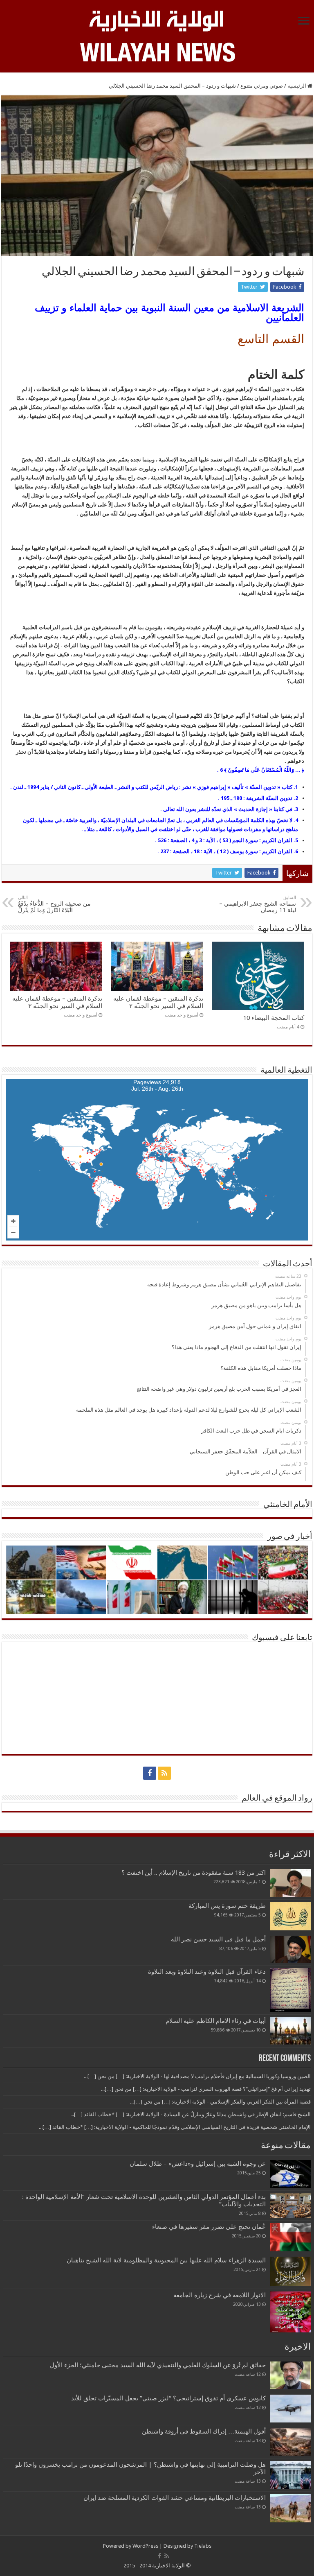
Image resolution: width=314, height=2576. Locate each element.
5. (296, 840)
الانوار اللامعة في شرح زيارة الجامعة (220, 2295)
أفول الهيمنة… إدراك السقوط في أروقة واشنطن (204, 2431)
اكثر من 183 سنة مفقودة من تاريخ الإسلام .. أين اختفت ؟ (194, 1873)
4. (296, 820)
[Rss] (164, 1773)
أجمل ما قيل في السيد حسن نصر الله (218, 1939)
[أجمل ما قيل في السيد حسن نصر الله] (290, 1949)
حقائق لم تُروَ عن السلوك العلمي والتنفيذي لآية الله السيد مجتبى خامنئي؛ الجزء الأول (158, 2365)
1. (296, 787)
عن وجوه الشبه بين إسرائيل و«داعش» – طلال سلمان (198, 2164)
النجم (238, 840)
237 (165, 851)
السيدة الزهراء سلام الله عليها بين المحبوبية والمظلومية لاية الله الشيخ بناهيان (166, 2260)
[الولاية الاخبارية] (157, 20)
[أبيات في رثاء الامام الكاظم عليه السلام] (290, 2031)
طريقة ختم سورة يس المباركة (227, 1906)
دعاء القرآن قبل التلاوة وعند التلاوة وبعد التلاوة (207, 1972)
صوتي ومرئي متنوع (262, 86)
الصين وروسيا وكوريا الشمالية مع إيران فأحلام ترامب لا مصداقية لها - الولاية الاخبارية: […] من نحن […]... (197, 2076)
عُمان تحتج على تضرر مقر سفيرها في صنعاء (209, 2227)
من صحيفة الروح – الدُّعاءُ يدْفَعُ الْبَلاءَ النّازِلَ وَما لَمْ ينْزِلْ (54, 904)
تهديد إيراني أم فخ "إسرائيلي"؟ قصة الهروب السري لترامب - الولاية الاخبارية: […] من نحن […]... (206, 2089)
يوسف (237, 851)
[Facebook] (150, 1773)
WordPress (145, 2546)
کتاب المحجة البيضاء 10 (274, 1018)
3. (296, 809)
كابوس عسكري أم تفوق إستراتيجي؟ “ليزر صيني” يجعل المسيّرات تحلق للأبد (168, 2398)
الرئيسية (297, 86)
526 (162, 840)
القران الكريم (277, 840)
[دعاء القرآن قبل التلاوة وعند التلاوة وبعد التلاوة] (290, 1990)
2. (296, 798)
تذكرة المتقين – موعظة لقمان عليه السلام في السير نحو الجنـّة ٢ (158, 1002)
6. (296, 851)
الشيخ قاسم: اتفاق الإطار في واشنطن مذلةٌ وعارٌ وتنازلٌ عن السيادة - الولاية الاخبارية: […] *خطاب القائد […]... (191, 2114)
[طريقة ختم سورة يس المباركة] (290, 1916)
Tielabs (203, 2546)
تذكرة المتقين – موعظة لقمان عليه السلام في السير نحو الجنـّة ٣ (57, 1002)
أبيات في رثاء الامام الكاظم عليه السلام (216, 2021)
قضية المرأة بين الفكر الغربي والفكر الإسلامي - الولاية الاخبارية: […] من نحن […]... (220, 2102)
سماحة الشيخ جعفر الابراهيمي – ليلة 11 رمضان (258, 904)
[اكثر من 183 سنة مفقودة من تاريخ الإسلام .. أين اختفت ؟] (290, 1883)
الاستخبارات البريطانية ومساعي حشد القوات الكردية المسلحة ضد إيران (175, 2498)
